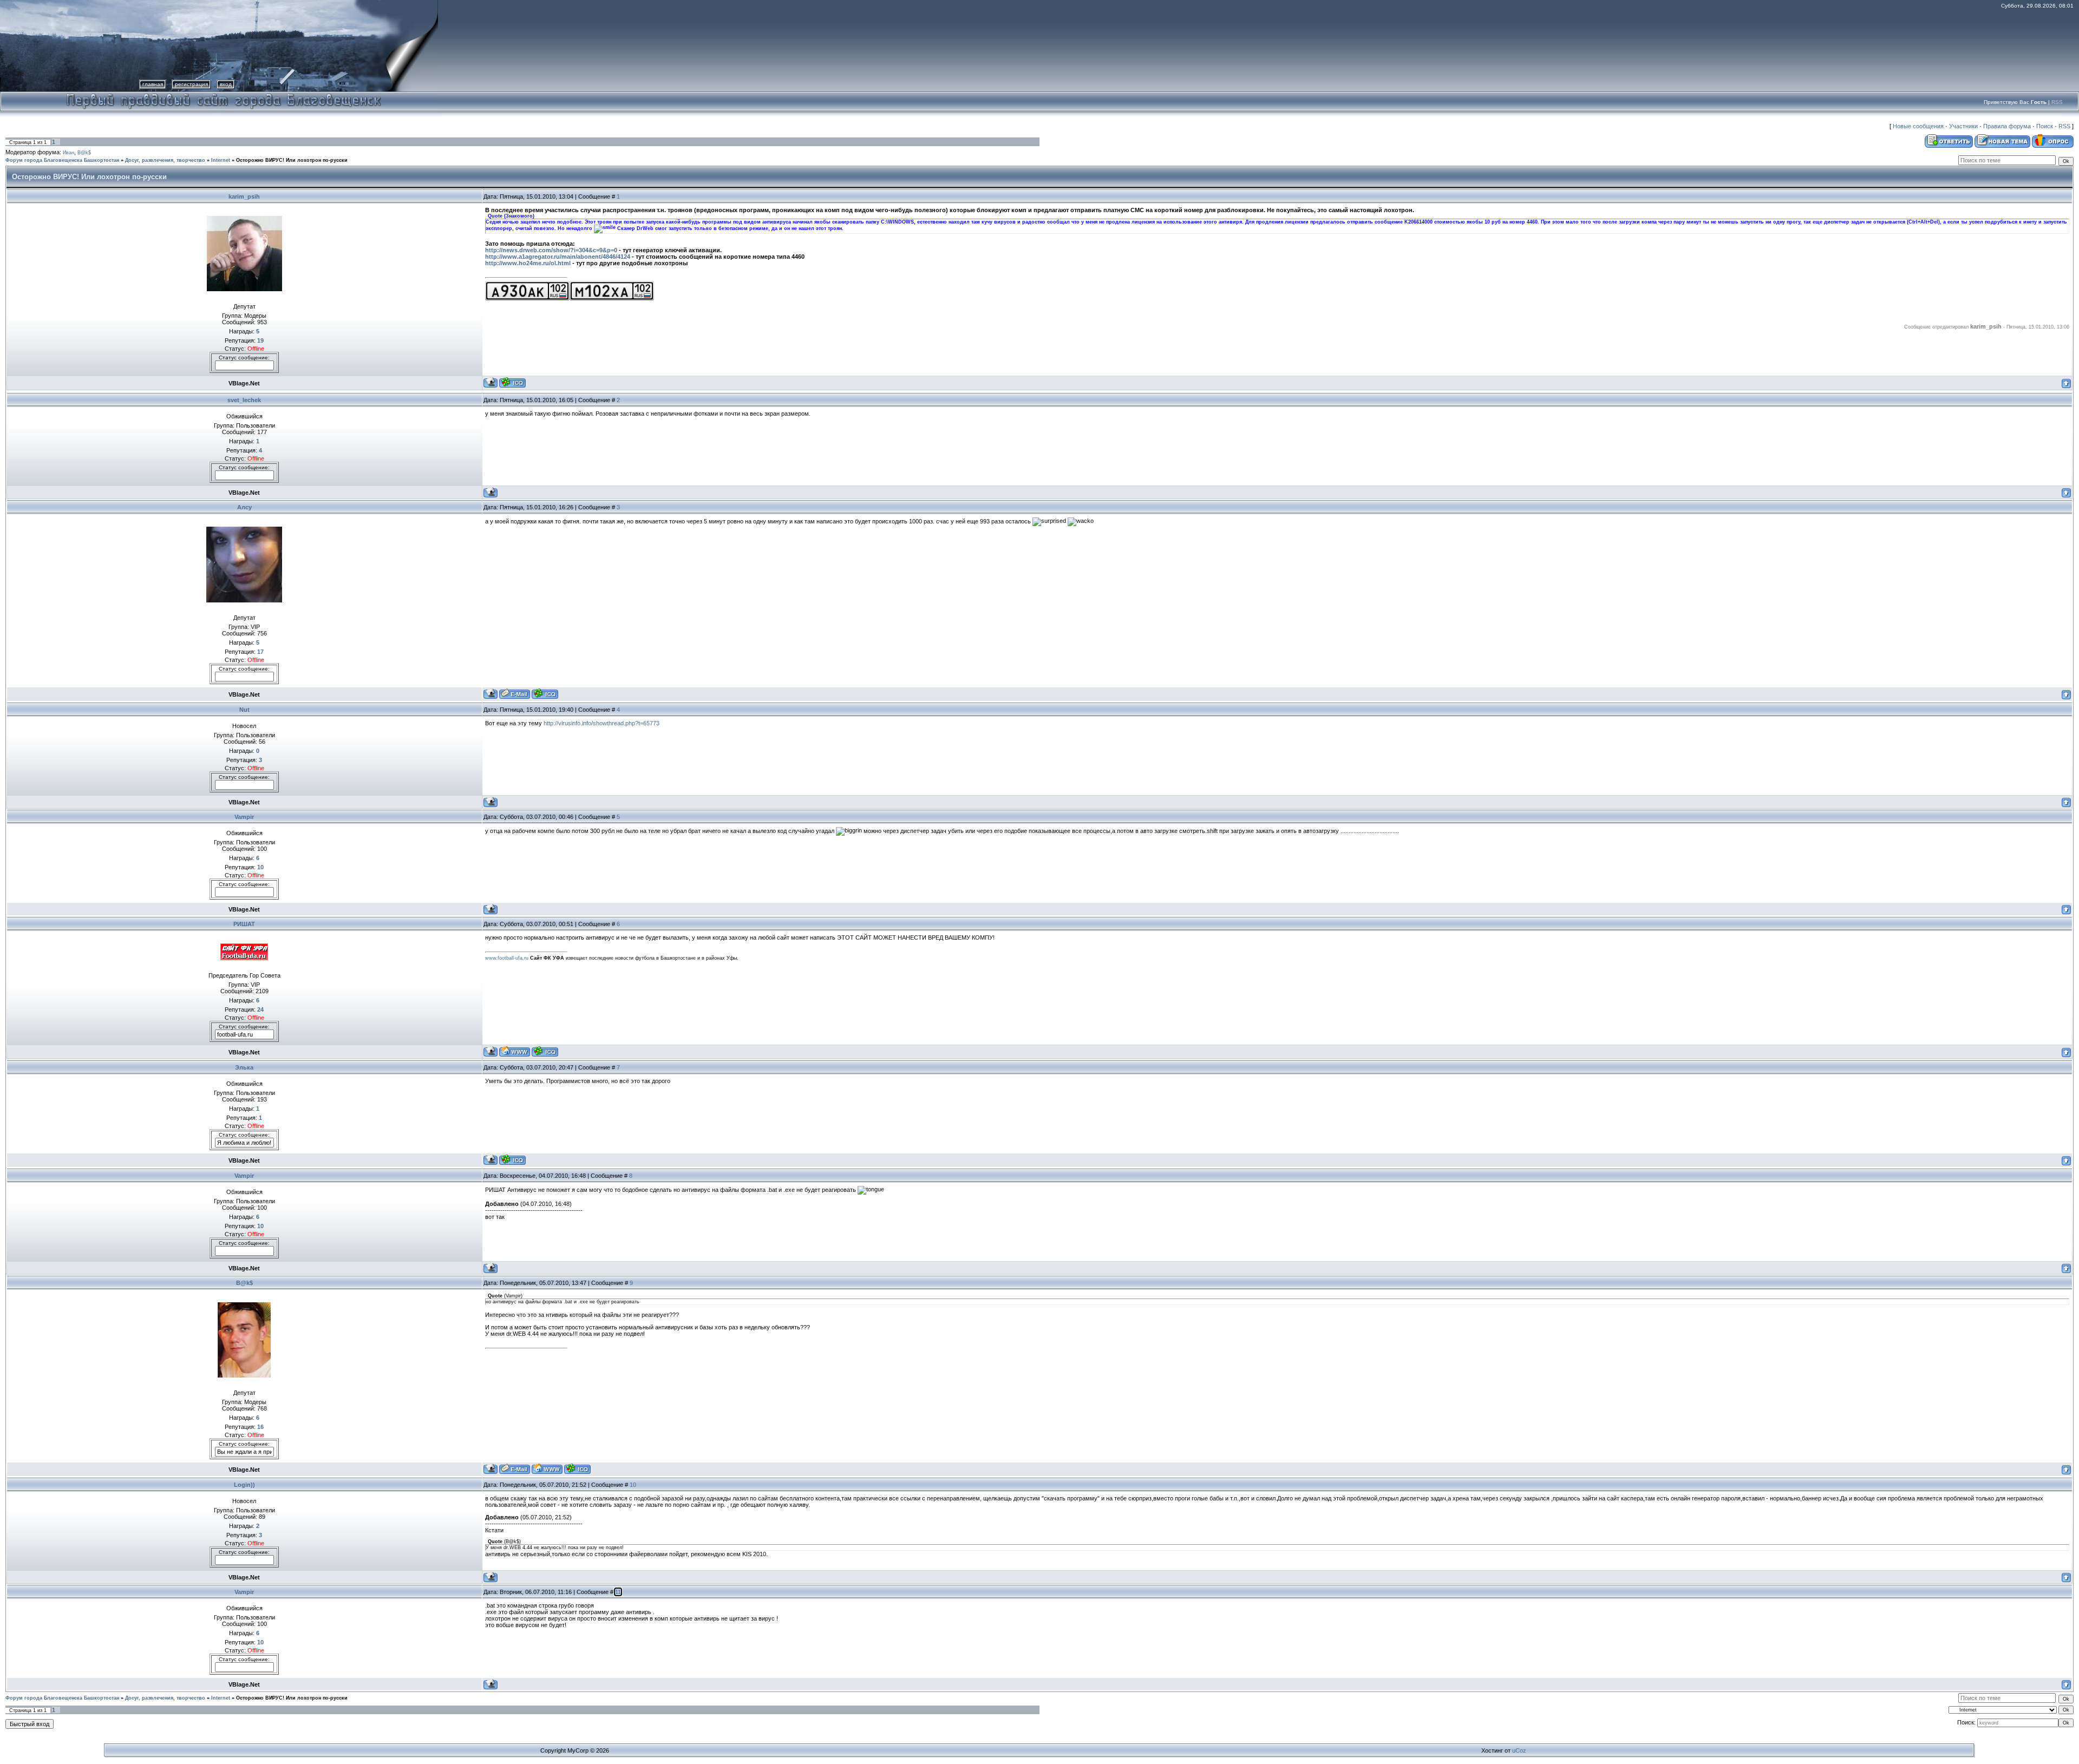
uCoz (1519, 1750)
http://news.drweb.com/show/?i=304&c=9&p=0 (551, 250)
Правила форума (2007, 126)
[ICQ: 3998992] (545, 1051)
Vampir (244, 817)
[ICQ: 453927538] (545, 694)
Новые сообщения (1918, 126)
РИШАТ (244, 924)
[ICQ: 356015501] (512, 382)
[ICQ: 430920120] (512, 1160)
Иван (68, 153)
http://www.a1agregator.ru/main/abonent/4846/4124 (558, 257)
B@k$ (84, 153)
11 (618, 1592)
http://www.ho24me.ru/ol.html (528, 263)
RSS (2057, 102)
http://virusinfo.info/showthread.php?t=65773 (602, 723)
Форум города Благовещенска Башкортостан (62, 160)
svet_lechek (244, 400)
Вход (226, 84)
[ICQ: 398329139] (577, 1469)
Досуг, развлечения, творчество (165, 160)
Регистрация (191, 84)
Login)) (244, 1485)
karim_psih (244, 196)
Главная (153, 84)
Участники (1963, 126)
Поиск (2045, 126)
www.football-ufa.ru (507, 958)
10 (633, 1485)
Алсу (244, 507)
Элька (244, 1067)
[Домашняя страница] (515, 1051)
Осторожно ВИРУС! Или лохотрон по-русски (292, 160)
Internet (221, 160)
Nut (244, 710)
